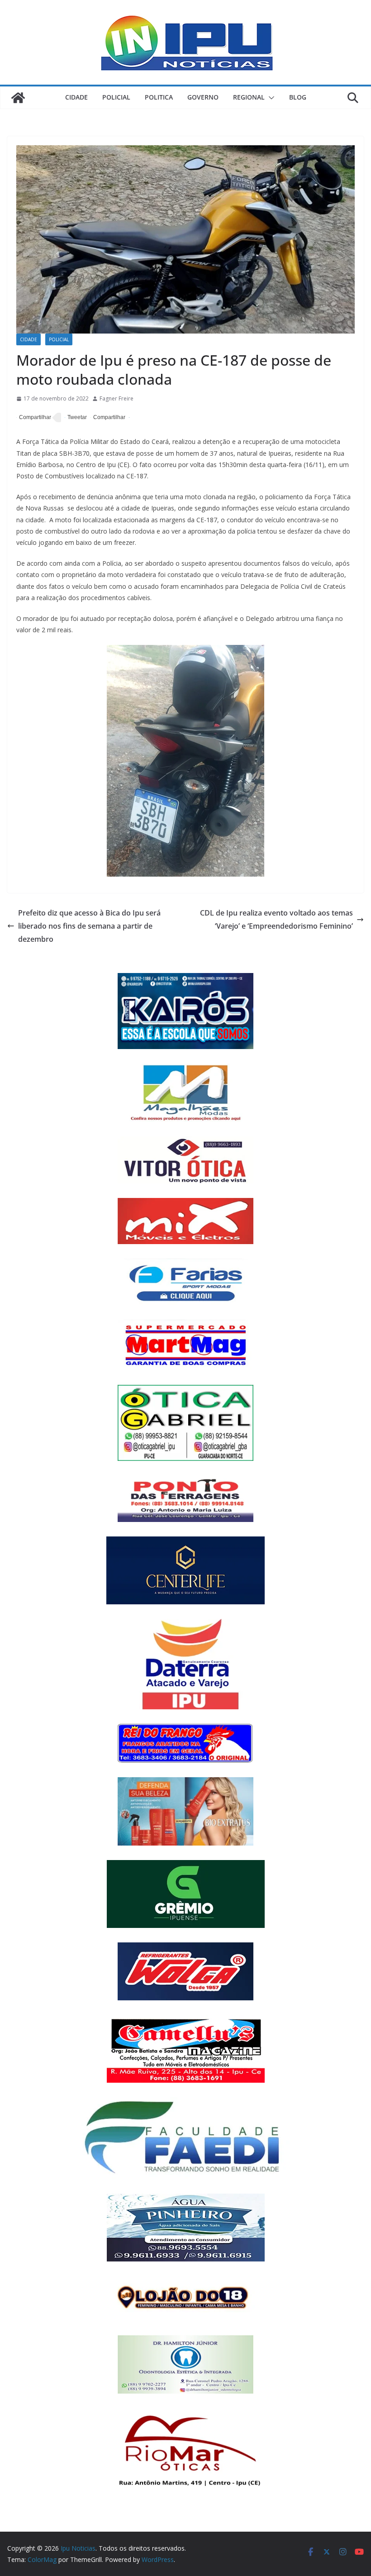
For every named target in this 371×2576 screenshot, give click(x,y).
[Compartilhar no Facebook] (34, 418)
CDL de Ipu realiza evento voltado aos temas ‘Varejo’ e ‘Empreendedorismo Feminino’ (276, 919)
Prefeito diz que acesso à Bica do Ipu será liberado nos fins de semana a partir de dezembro (89, 926)
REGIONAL (249, 97)
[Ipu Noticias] (18, 98)
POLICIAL (116, 97)
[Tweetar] (76, 418)
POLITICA (159, 97)
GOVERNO (203, 97)
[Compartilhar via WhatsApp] (108, 418)
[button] (270, 98)
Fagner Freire (117, 398)
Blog (298, 97)
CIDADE (76, 97)
